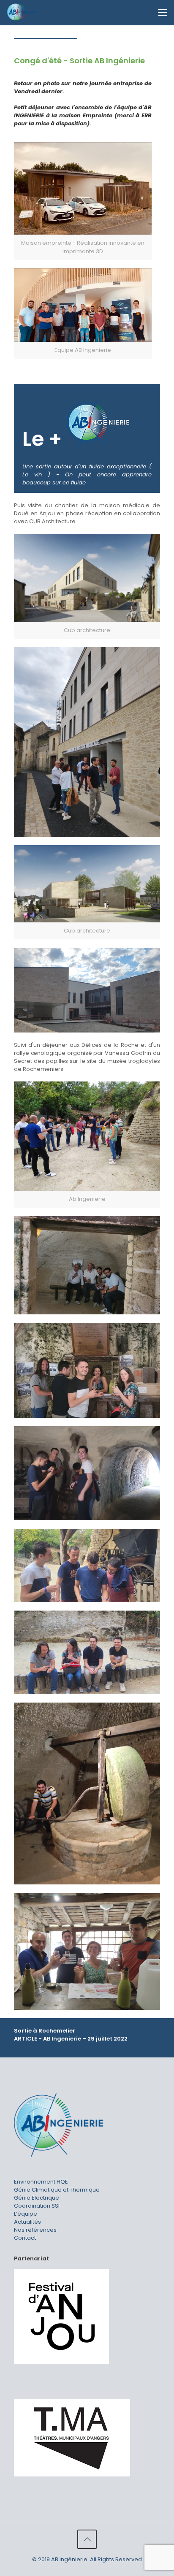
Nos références (35, 2230)
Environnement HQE (41, 2182)
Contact (25, 2238)
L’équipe (26, 2214)
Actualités (27, 2222)
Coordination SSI (37, 2206)
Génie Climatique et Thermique (57, 2190)
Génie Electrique (37, 2198)
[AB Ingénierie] (21, 13)
